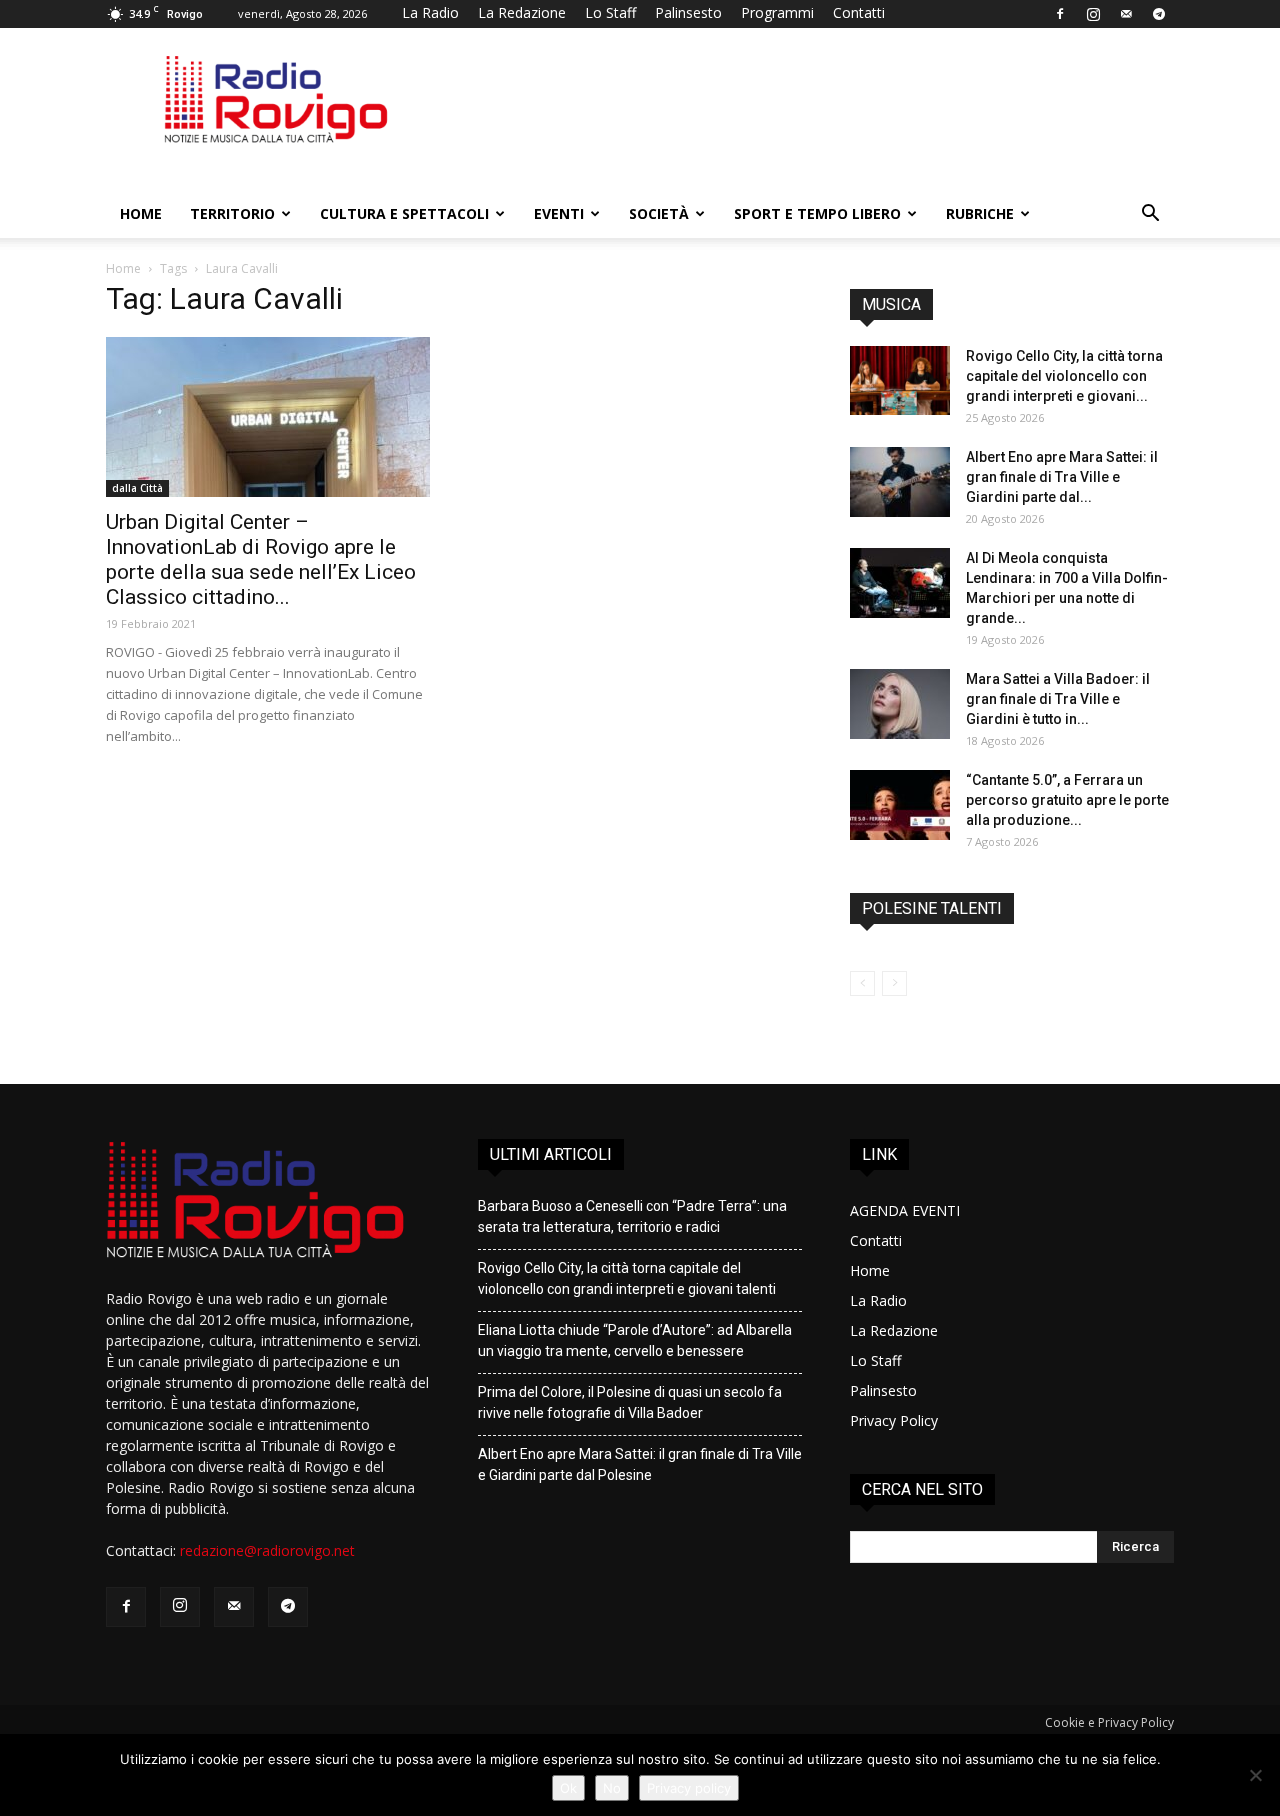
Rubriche (980, 213)
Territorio (232, 213)
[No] (1255, 1775)
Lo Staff (610, 12)
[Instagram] (1093, 14)
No (612, 1788)
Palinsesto (688, 12)
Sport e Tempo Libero (817, 213)
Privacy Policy (894, 1420)
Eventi (559, 213)
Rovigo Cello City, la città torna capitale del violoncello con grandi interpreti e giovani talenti (627, 1278)
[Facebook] (1060, 14)
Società (659, 213)
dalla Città (137, 488)
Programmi (777, 12)
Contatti (859, 12)
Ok (568, 1788)
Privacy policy (689, 1788)
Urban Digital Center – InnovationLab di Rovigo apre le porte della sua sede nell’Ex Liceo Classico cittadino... (261, 559)
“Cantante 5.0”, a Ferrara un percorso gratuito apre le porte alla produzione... (1067, 800)
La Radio (430, 12)
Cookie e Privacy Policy (1109, 1722)
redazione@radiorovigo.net (267, 1550)
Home (141, 213)
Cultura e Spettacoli (404, 213)
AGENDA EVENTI (905, 1210)
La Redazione (522, 12)
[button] (1150, 215)
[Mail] (1126, 14)
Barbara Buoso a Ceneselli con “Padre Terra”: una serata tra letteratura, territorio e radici (632, 1216)
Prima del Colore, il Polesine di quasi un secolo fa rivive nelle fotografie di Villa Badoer (630, 1402)
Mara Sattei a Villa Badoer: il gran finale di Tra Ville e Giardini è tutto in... (1058, 699)
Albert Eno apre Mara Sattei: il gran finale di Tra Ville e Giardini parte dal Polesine (640, 1464)
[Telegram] (1159, 14)
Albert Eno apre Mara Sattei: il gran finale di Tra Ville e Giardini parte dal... (1062, 477)
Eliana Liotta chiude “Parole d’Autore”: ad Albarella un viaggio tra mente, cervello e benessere (635, 1340)
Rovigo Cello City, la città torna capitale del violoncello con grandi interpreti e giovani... (1064, 376)
